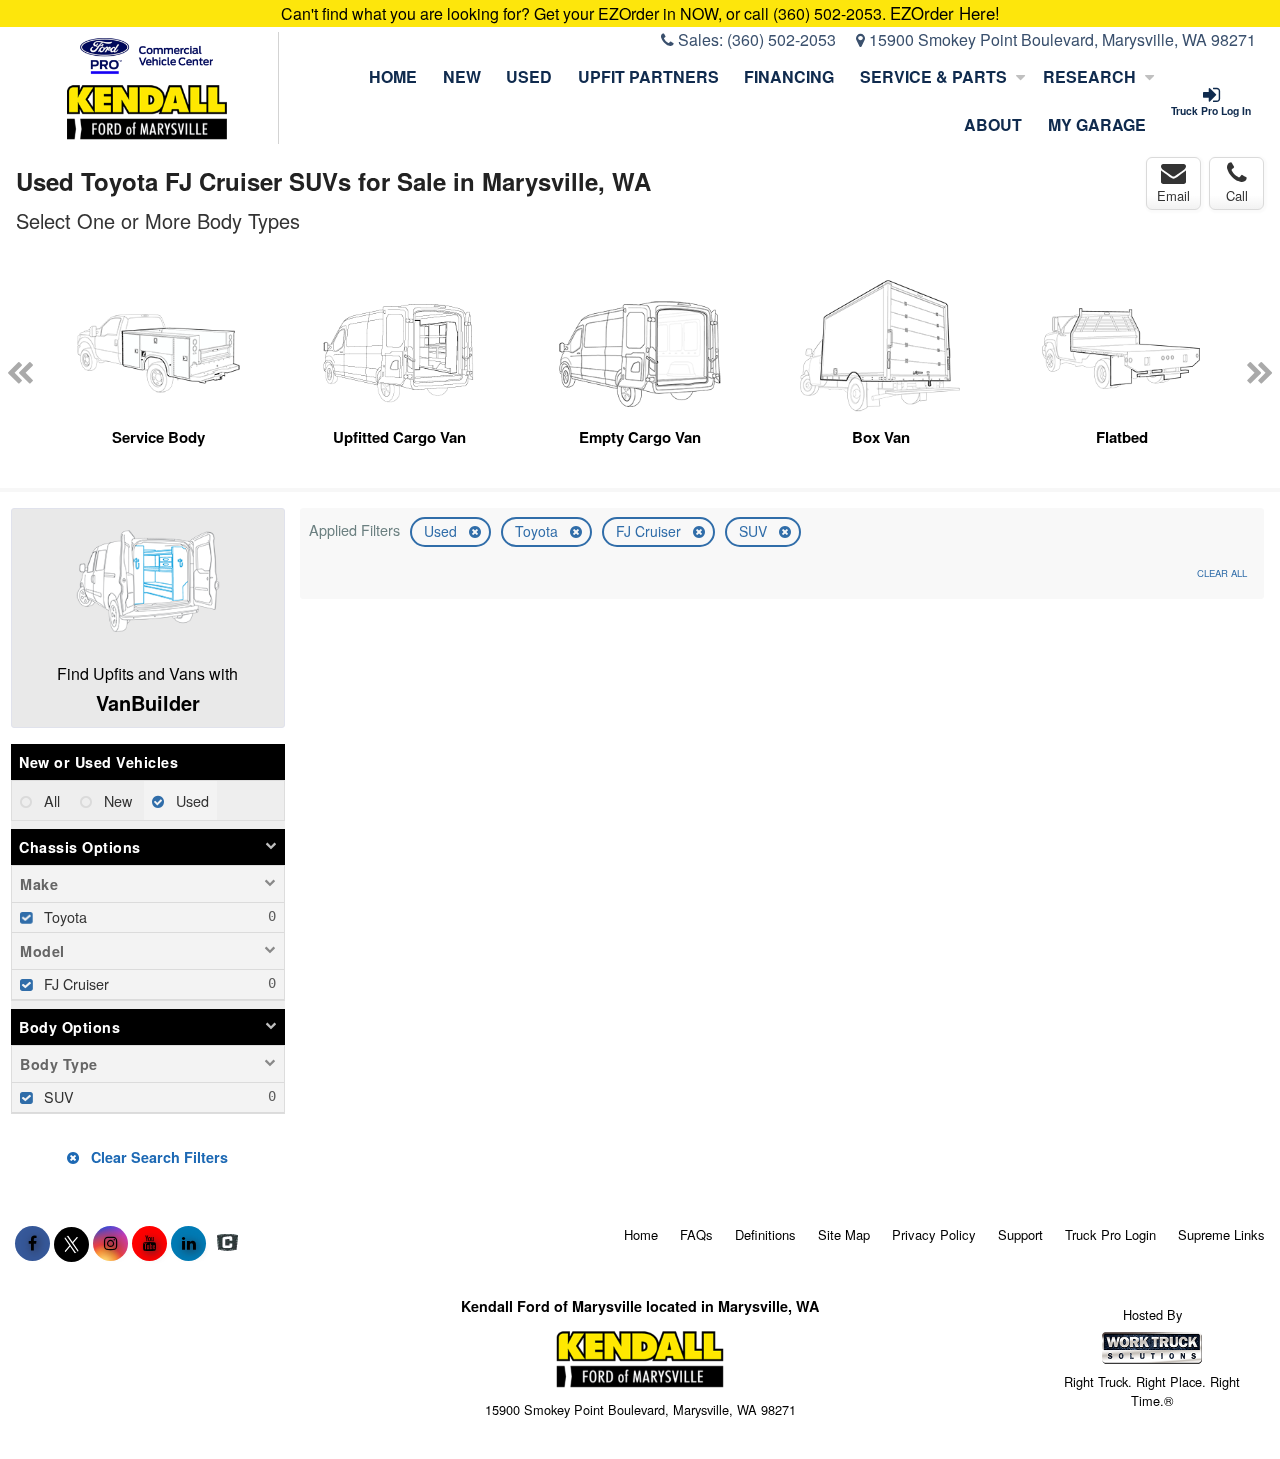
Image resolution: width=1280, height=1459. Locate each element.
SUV (755, 531)
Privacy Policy (934, 1234)
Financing (789, 76)
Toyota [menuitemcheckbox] (63, 916)
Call (1237, 195)
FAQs (696, 1234)
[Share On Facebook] (32, 1243)
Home (393, 76)
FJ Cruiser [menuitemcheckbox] (74, 983)
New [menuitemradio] (116, 800)
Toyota (538, 531)
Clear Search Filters (157, 1157)
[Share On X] (71, 1243)
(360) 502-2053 (781, 39)
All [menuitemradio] (50, 800)
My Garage (1097, 124)
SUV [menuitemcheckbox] (57, 1096)
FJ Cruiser (650, 531)
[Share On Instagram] (110, 1243)
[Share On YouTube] (149, 1243)
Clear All (1222, 573)
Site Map (844, 1234)
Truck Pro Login (1110, 1234)
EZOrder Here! (945, 13)
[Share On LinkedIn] (188, 1243)
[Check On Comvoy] (227, 1243)
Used (529, 76)
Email (1173, 195)
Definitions (765, 1234)
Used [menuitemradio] (190, 800)
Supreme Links (1221, 1234)
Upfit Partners (648, 76)
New (462, 76)
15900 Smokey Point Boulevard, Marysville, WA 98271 (1060, 39)
